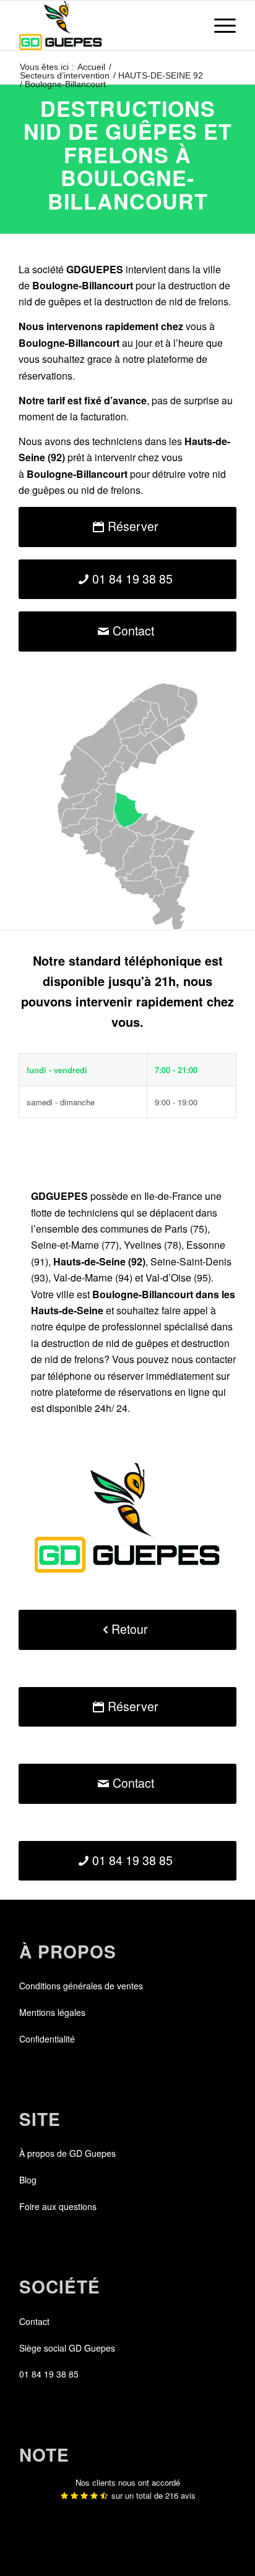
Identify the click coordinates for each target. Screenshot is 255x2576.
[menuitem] (219, 25)
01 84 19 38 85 (49, 2374)
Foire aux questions (58, 2206)
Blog (28, 2180)
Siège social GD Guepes (67, 2348)
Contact (34, 2321)
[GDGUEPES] (106, 25)
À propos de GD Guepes (67, 2153)
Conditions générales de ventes (81, 1986)
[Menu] (219, 25)
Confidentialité (47, 2039)
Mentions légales (52, 2012)
